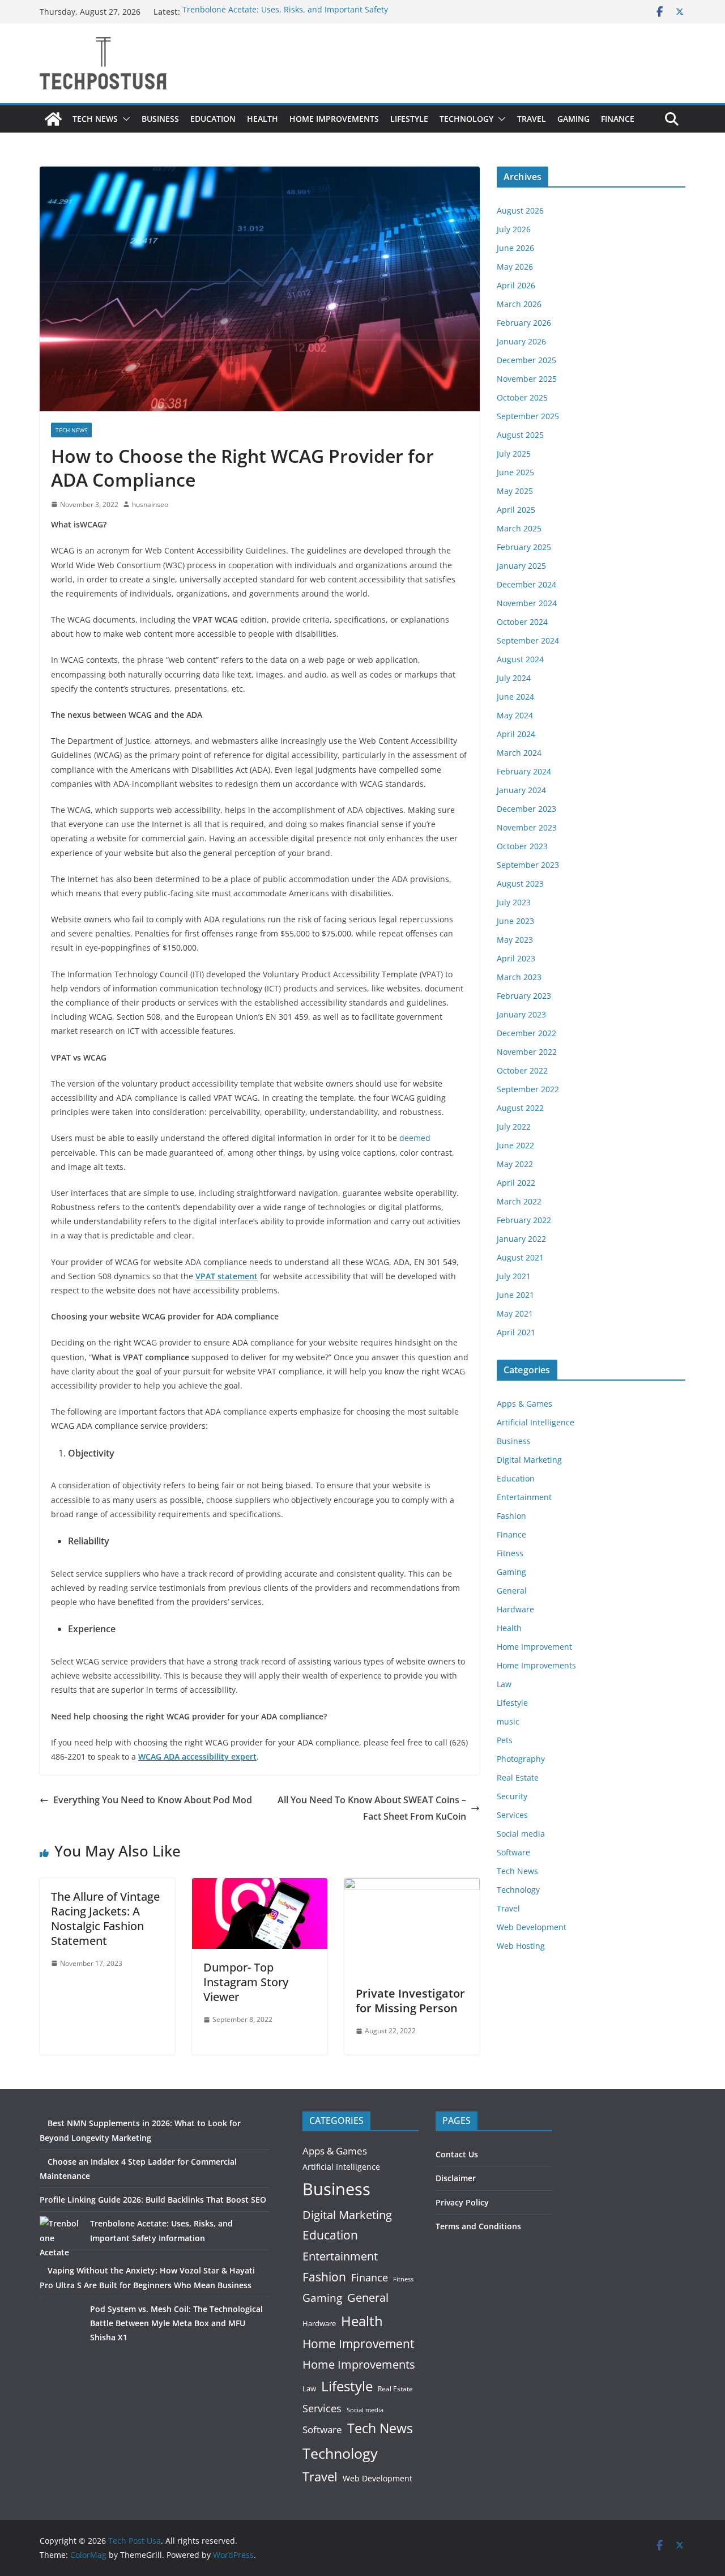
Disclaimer (456, 2178)
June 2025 (515, 472)
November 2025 (527, 379)
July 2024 (514, 678)
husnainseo (150, 504)
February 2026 (524, 323)
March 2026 (519, 304)
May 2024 (515, 715)
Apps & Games (524, 1404)
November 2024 (527, 603)
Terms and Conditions (478, 2226)
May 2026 (515, 267)
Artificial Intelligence (536, 1422)
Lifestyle (409, 119)
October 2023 (522, 846)
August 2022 (520, 1108)
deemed (415, 1138)
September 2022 (528, 1089)
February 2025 (524, 547)
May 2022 (515, 1164)
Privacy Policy (462, 2202)
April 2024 (516, 734)
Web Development (532, 1927)
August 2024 (520, 659)
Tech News (95, 119)
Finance (618, 119)
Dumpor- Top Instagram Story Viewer (246, 1982)
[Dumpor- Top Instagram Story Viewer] (260, 1886)
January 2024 (521, 790)
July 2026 (514, 229)
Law (504, 1684)
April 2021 (516, 1332)
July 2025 (514, 454)
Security (512, 1796)
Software (513, 1852)
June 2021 (515, 1295)
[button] (124, 119)
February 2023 (524, 996)
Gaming (573, 119)
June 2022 (515, 1145)
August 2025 (520, 435)
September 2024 (528, 640)
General (512, 1591)
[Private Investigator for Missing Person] (412, 1886)
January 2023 (521, 1014)
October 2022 (522, 1070)
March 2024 (519, 753)
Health (263, 119)
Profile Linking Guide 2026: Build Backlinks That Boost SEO (153, 2200)
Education (213, 119)
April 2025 (516, 510)
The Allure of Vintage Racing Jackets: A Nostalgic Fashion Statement (105, 1919)
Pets (505, 1740)
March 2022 (519, 1201)
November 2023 (527, 827)
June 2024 (515, 697)
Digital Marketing (529, 1460)
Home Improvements (334, 119)
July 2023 (514, 902)
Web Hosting (521, 1946)
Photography (521, 1759)
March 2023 (519, 977)
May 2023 (515, 940)
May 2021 (515, 1313)
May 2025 (515, 491)
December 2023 (526, 809)
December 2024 (526, 584)
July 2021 (514, 1276)
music (508, 1721)
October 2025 (522, 397)
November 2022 (527, 1052)
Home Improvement (534, 1647)
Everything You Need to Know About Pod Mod (153, 1800)
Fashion (511, 1516)
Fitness (510, 1553)
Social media (521, 1834)
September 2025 (528, 416)
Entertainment (524, 1497)
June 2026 (515, 248)
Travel (532, 119)
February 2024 (524, 771)
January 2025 (521, 566)
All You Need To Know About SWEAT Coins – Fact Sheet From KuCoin (372, 1808)
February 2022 (524, 1220)
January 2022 (521, 1239)
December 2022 (526, 1033)
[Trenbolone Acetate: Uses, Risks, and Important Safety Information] (61, 2237)
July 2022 (514, 1127)
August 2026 (520, 210)
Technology (466, 119)
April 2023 (516, 958)
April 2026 (516, 285)
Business (160, 119)
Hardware (515, 1609)
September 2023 (528, 865)
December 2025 (526, 360)
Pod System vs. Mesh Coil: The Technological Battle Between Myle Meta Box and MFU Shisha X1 (176, 2323)
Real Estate (518, 1777)
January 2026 (521, 341)
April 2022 (516, 1183)
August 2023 (520, 883)
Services (512, 1815)
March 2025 (519, 528)
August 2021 (520, 1257)
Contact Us (457, 2154)
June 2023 (515, 921)
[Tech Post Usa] (53, 119)
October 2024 (522, 622)
